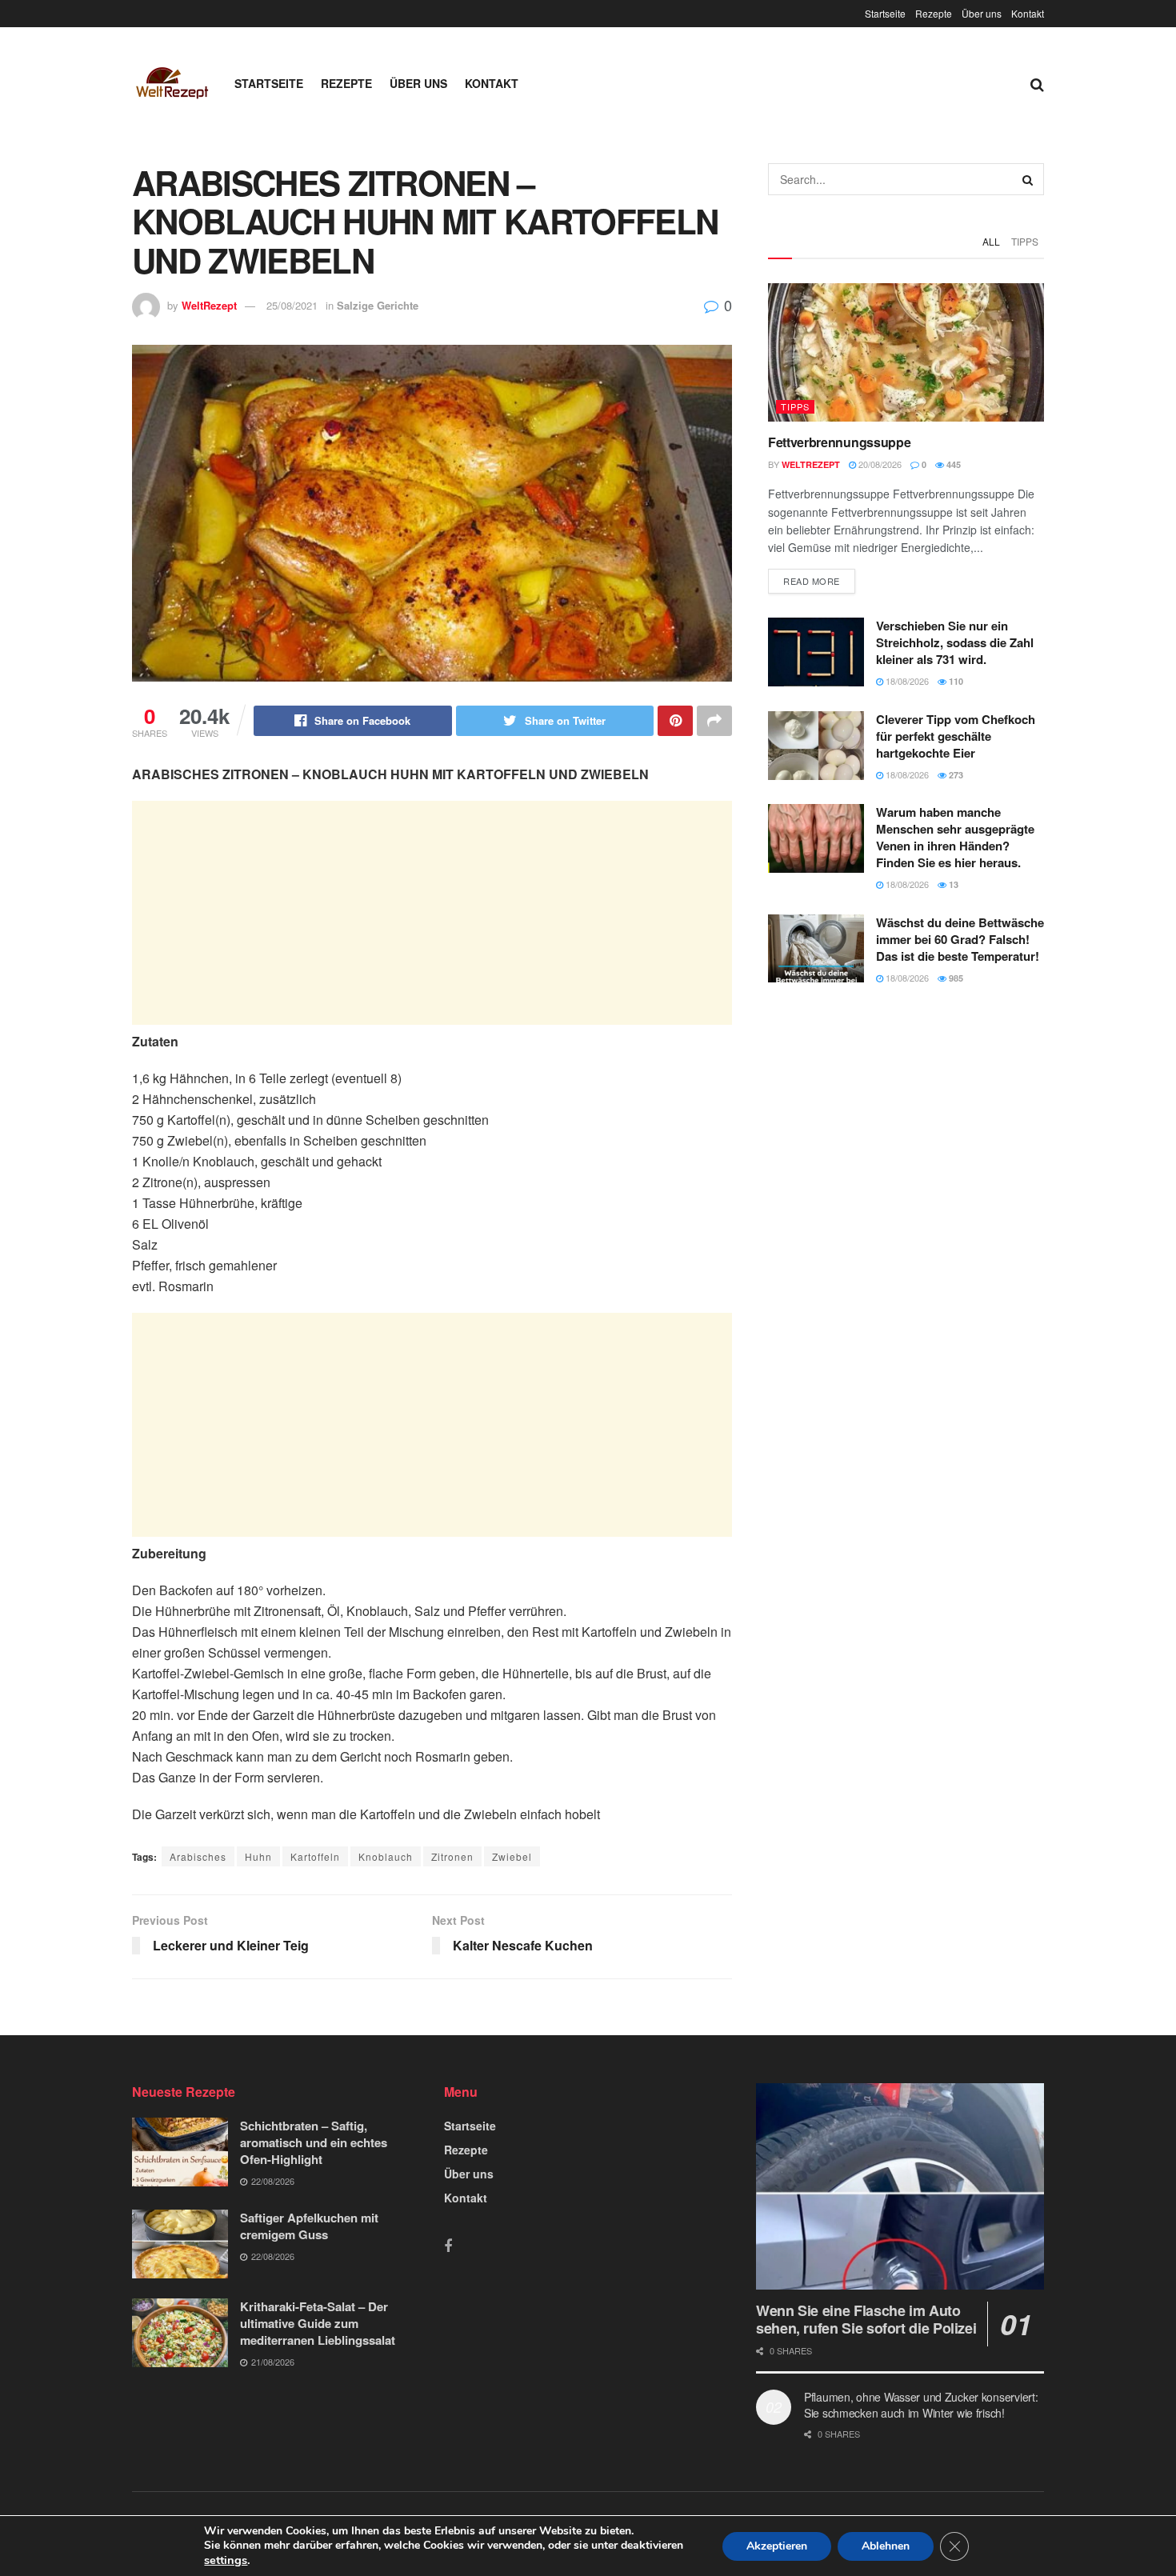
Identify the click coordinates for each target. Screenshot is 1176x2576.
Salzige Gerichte (378, 305)
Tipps (1025, 241)
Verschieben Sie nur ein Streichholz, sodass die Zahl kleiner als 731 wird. (955, 642)
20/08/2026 (879, 464)
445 (952, 464)
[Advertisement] (432, 913)
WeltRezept (209, 305)
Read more (812, 581)
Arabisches (198, 1856)
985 (955, 978)
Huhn (258, 1856)
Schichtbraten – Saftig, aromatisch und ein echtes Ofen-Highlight (314, 2142)
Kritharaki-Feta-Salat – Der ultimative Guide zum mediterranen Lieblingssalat (318, 2323)
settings (226, 2560)
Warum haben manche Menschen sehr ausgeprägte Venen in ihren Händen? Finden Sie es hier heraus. (955, 837)
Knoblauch (386, 1856)
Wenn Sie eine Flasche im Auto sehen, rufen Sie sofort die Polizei (866, 2320)
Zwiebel (512, 1856)
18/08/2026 (906, 681)
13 (952, 884)
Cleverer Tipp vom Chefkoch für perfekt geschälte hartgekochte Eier (956, 736)
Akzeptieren (777, 2546)
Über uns (982, 13)
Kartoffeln (315, 1856)
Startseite (885, 13)
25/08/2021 (292, 305)
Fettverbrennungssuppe (839, 442)
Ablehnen (886, 2546)
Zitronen (452, 1856)
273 (955, 775)
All (991, 241)
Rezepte (934, 13)
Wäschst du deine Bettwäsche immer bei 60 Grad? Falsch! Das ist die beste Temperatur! (960, 939)
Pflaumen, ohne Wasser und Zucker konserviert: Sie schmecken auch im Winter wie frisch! (921, 2405)
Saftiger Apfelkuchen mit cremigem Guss (309, 2226)
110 (955, 681)
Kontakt (1028, 13)
